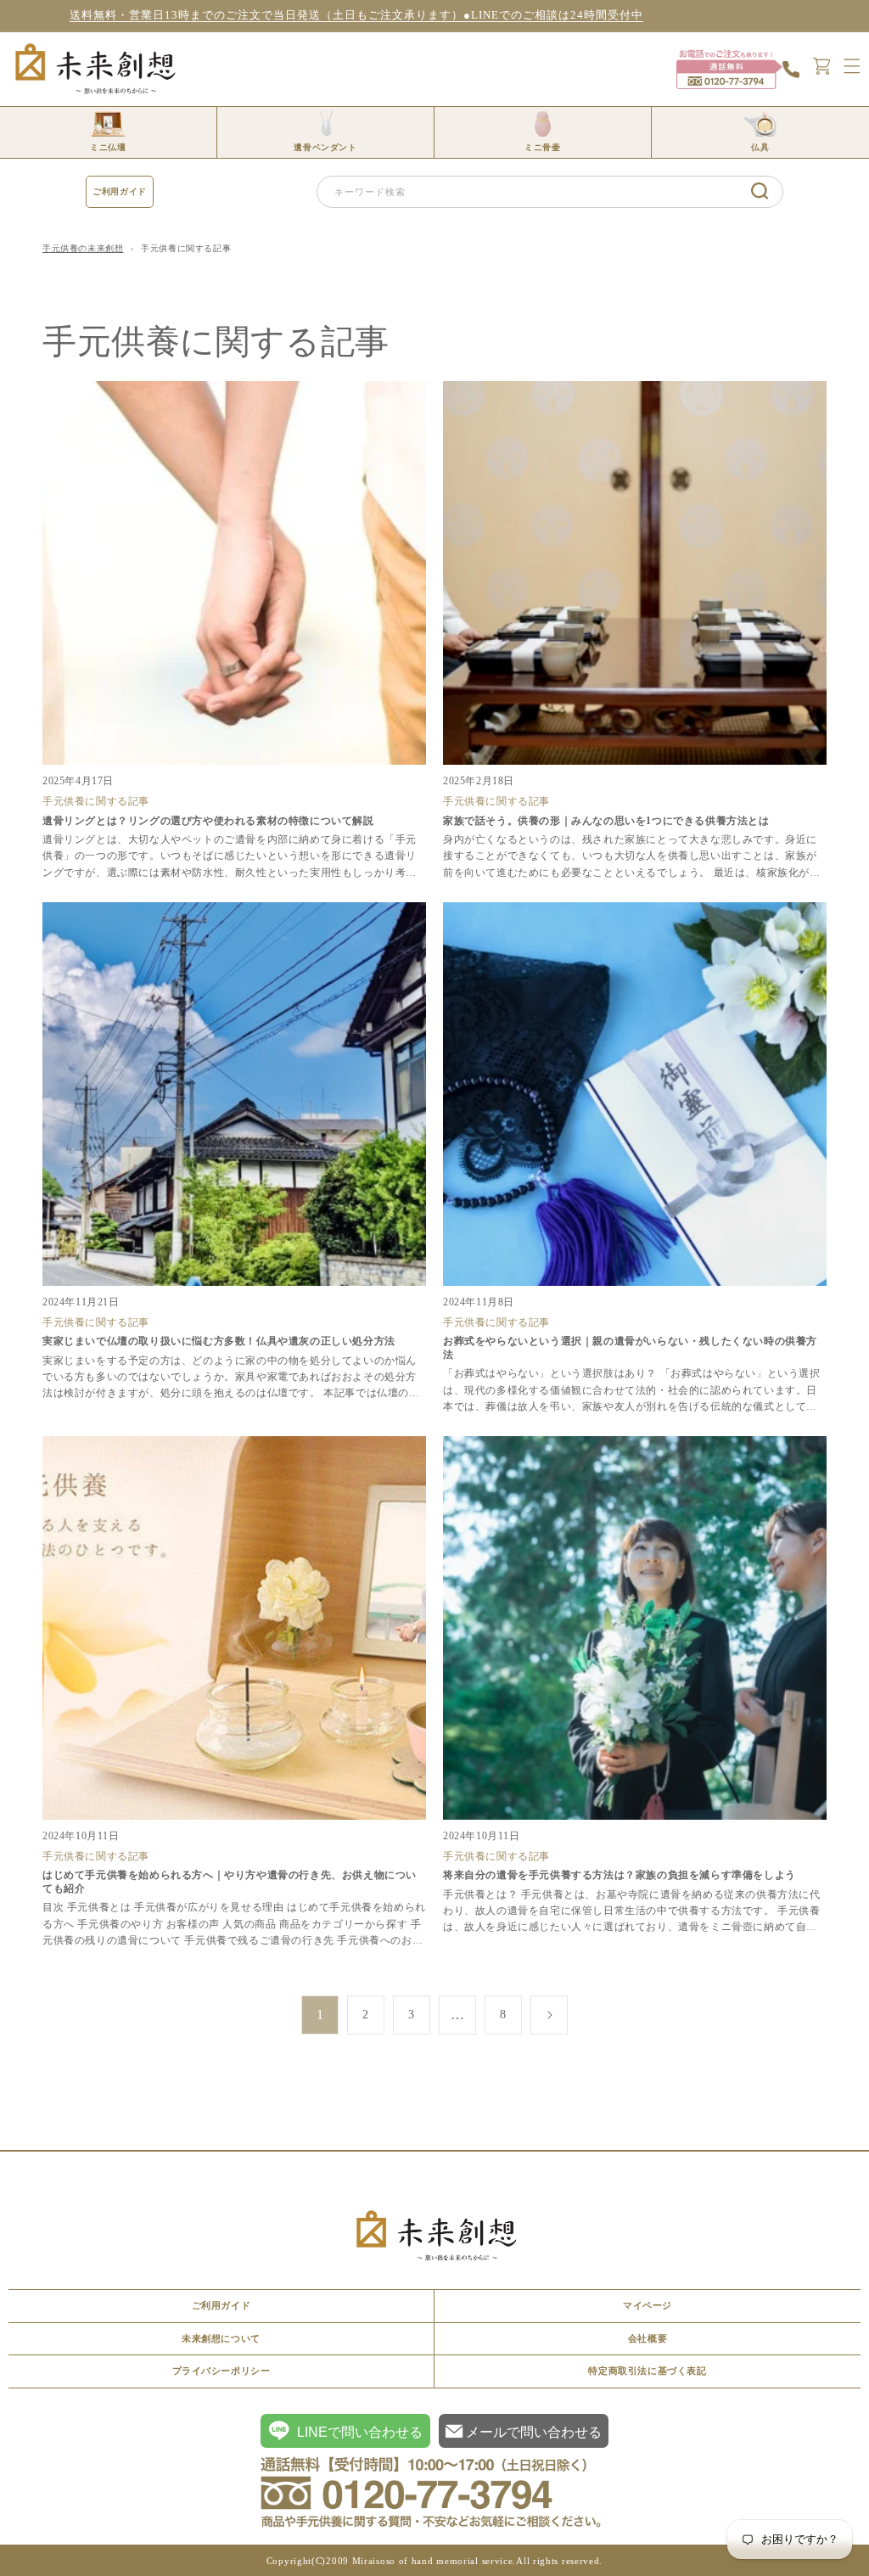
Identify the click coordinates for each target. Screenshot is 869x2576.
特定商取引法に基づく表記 (647, 2371)
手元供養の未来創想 (83, 248)
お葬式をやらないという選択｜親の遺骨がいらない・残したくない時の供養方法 (630, 1348)
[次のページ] (549, 2015)
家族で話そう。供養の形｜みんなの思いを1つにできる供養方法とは (606, 821)
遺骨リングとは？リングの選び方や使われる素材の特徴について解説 (208, 821)
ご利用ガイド (120, 191)
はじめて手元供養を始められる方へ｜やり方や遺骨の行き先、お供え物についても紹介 (230, 1882)
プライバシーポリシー (221, 2371)
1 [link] (320, 2015)
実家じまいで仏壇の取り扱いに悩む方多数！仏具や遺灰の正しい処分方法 (219, 1341)
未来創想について (221, 2338)
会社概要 (648, 2338)
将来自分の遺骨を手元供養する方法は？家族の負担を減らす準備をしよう (620, 1875)
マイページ (648, 2305)
